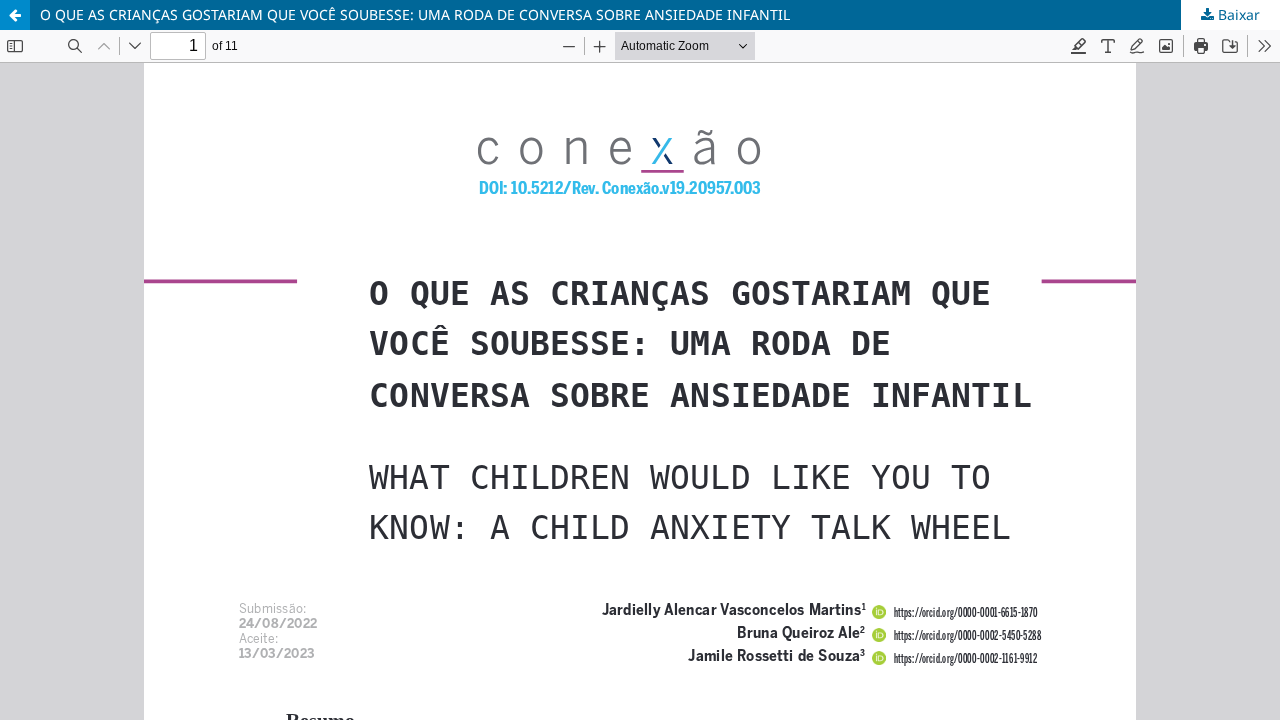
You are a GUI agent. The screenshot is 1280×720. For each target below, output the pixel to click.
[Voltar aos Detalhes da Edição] (15, 15)
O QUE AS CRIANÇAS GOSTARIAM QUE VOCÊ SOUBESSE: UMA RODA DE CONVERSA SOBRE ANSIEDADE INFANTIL (415, 14)
